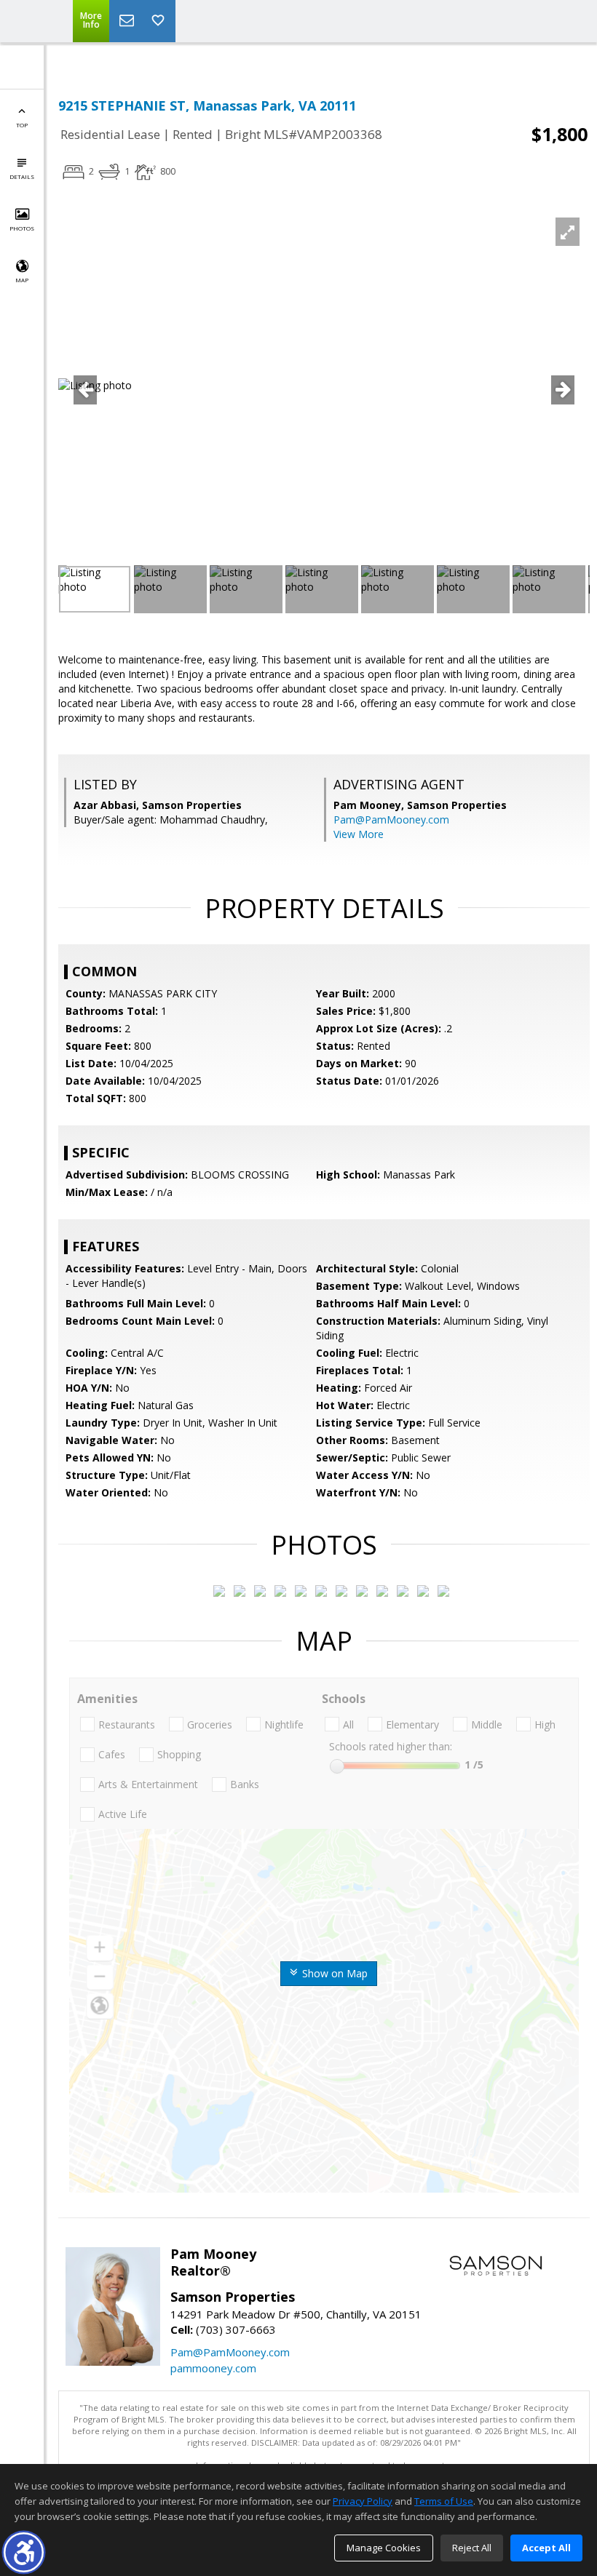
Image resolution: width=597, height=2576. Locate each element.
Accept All (546, 2548)
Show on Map (333, 1973)
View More (359, 834)
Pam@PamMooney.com (391, 820)
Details (22, 176)
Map (22, 280)
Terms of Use (444, 2501)
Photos (22, 228)
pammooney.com (213, 2368)
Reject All (472, 2548)
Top (22, 125)
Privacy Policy (363, 2501)
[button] (24, 2552)
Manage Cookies (384, 2548)
